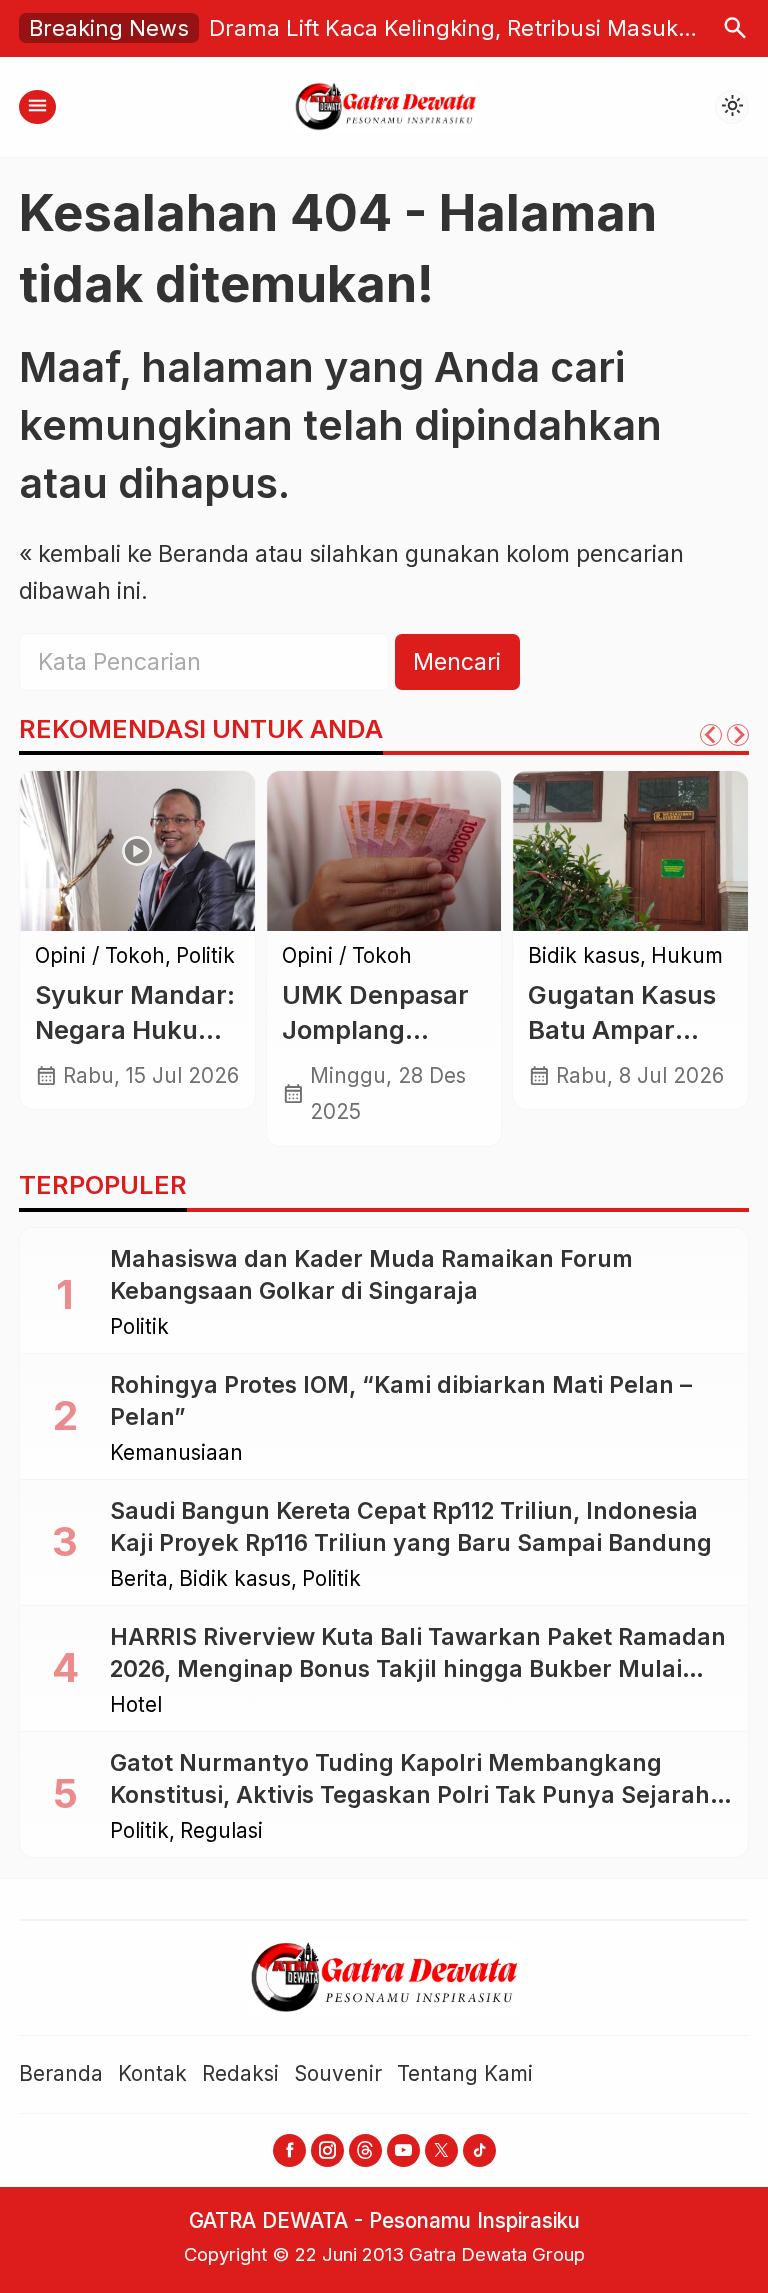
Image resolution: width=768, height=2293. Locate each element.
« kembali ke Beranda (134, 554)
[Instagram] (327, 2150)
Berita (139, 1579)
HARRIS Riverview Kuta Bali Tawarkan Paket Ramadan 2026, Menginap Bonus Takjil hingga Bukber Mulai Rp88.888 (418, 1669)
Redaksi (240, 2073)
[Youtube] (403, 2150)
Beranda (61, 2073)
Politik (205, 956)
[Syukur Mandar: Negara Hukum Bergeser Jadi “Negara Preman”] (137, 851)
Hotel (136, 1705)
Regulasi (221, 1831)
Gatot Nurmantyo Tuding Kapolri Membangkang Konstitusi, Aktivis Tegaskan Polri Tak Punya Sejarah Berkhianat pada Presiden (410, 1795)
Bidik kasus (584, 956)
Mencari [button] (457, 662)
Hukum (687, 956)
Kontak (152, 2073)
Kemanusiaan (176, 1453)
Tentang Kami (465, 2073)
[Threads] (365, 2150)
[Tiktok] (479, 2150)
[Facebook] (289, 2150)
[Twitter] (441, 2150)
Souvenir (338, 2073)
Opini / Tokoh (100, 956)
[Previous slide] (711, 735)
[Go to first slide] (738, 735)
